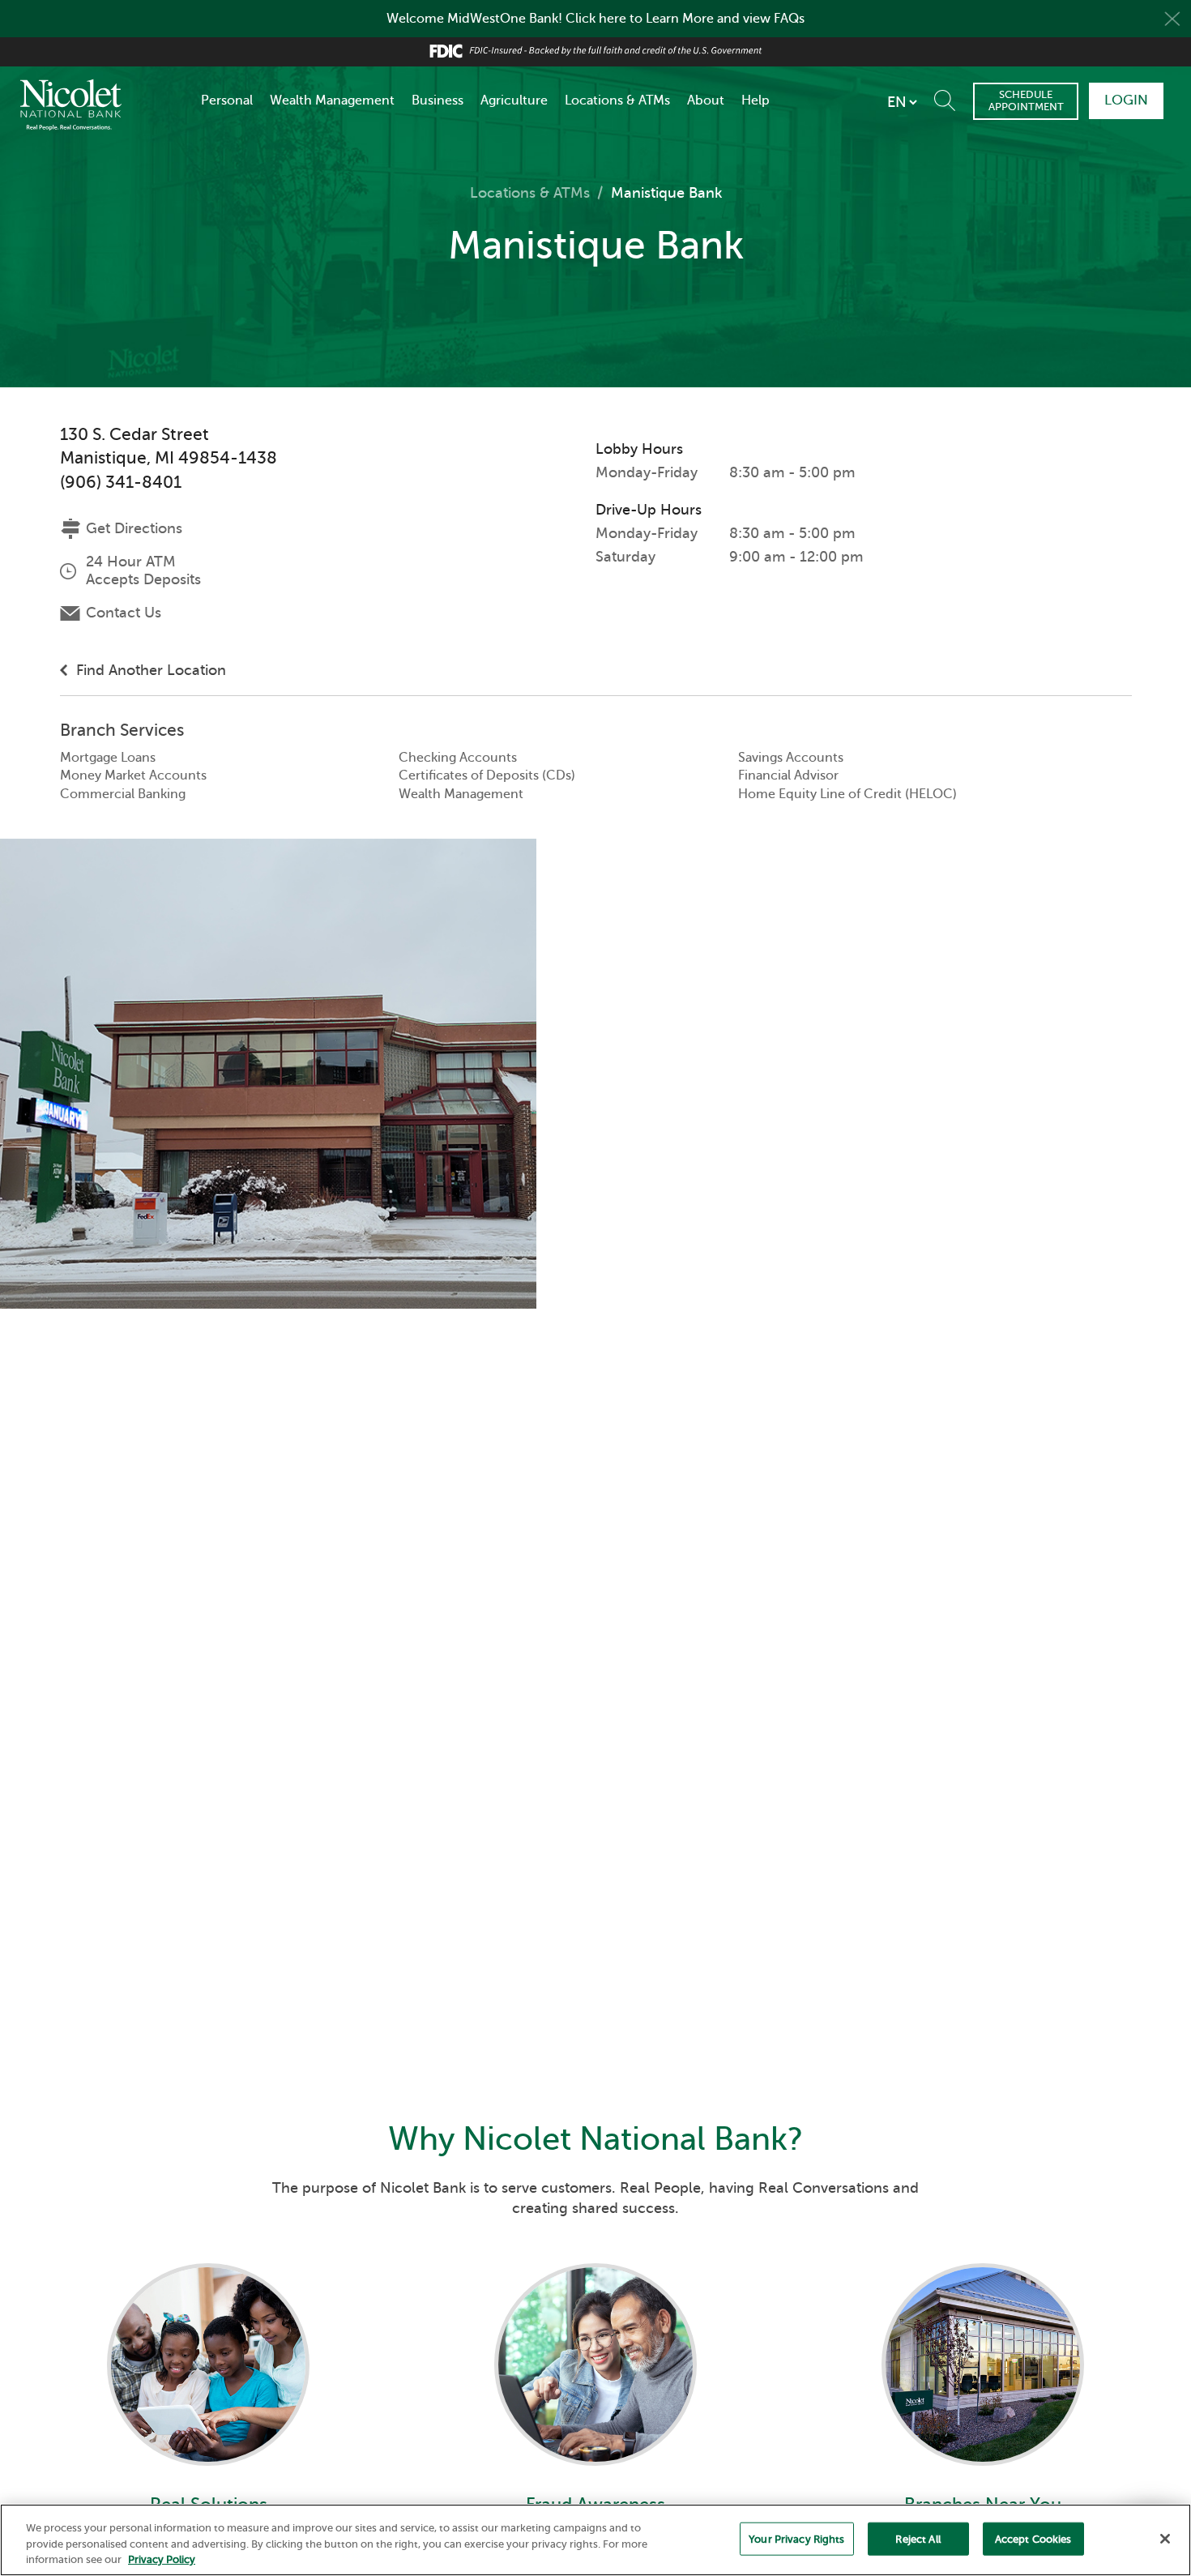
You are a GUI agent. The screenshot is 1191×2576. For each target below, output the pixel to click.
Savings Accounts (791, 758)
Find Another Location (151, 670)
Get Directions (134, 528)
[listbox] (902, 102)
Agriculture (514, 100)
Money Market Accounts (133, 775)
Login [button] (1126, 100)
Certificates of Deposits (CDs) (487, 775)
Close (1172, 19)
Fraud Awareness (595, 2439)
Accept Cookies (1033, 2538)
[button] (948, 97)
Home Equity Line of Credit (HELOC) (847, 794)
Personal (227, 100)
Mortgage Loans (108, 758)
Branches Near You (983, 2439)
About (706, 100)
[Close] (1165, 2539)
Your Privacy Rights (796, 2538)
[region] (595, 2540)
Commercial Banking (123, 794)
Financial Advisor (788, 775)
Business (438, 100)
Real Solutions (209, 2439)
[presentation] (208, 2343)
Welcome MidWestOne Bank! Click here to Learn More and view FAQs (595, 19)
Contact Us (124, 613)
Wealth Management (332, 100)
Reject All (918, 2538)
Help (756, 100)
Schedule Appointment (1026, 100)
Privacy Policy (162, 2559)
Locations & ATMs (617, 100)
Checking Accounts (458, 758)
